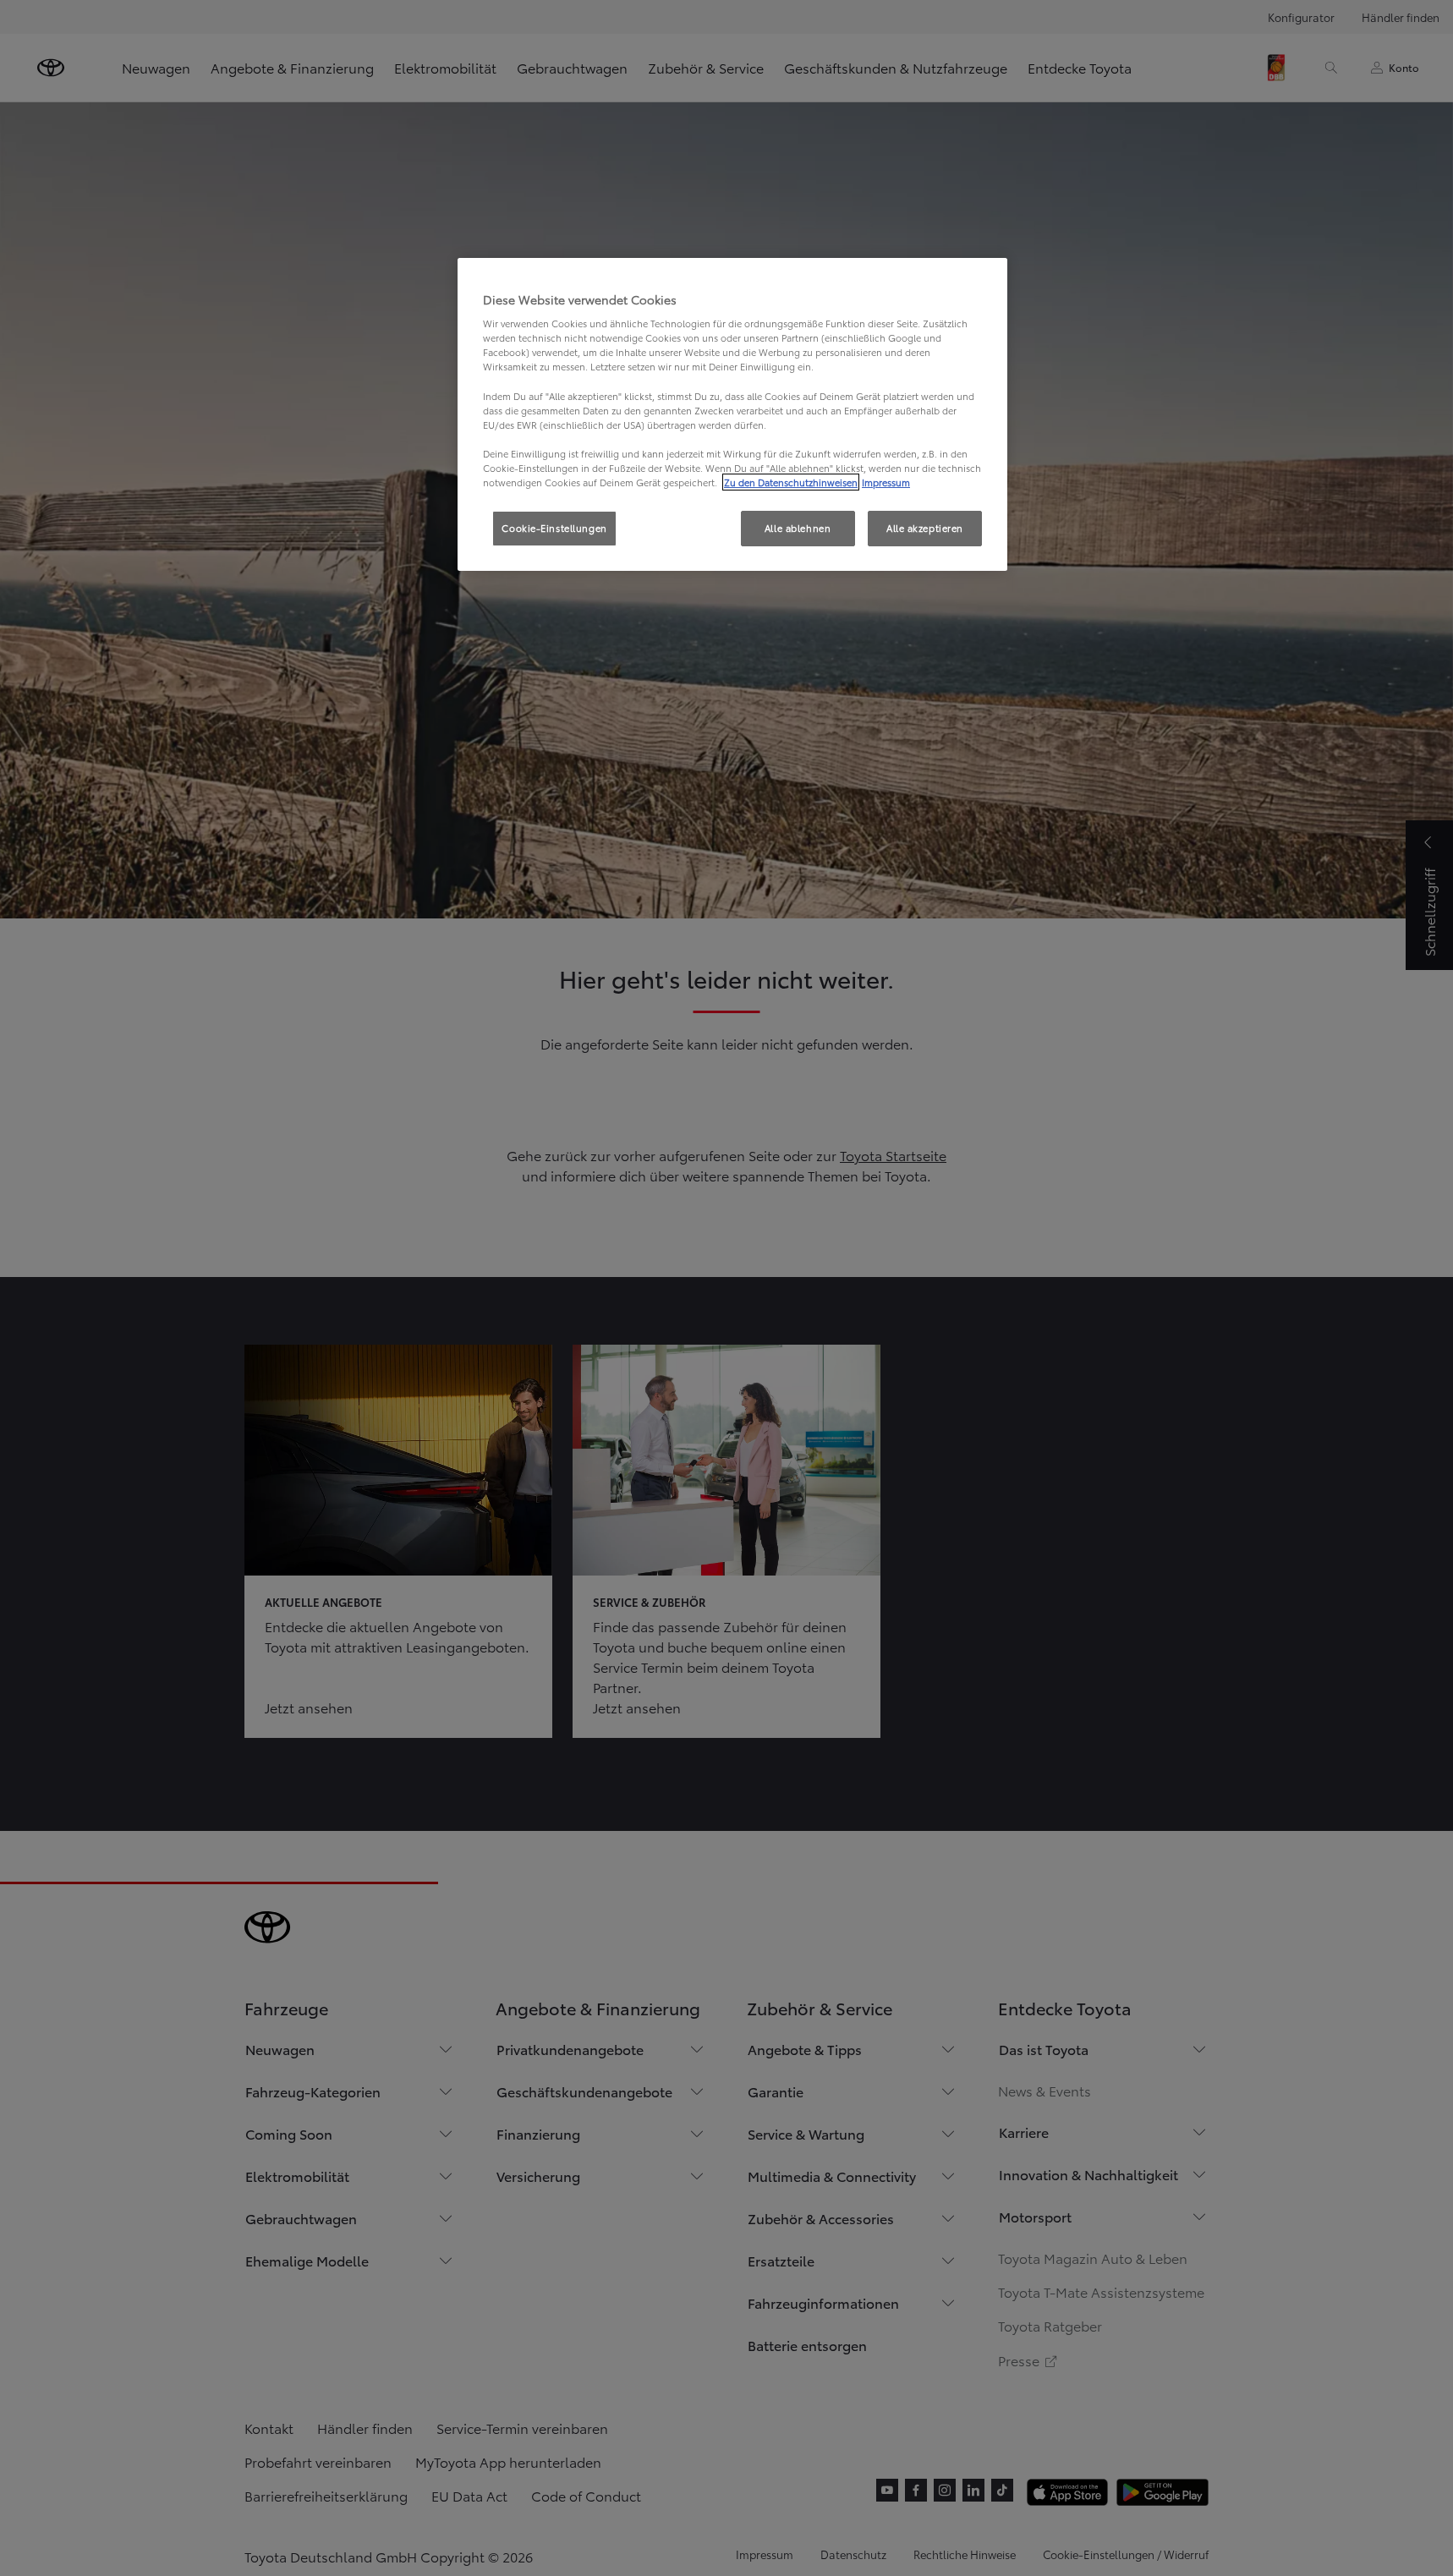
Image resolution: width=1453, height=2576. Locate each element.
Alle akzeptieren (925, 528)
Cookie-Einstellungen (554, 528)
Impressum (886, 482)
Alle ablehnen (798, 528)
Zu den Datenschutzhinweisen (791, 482)
